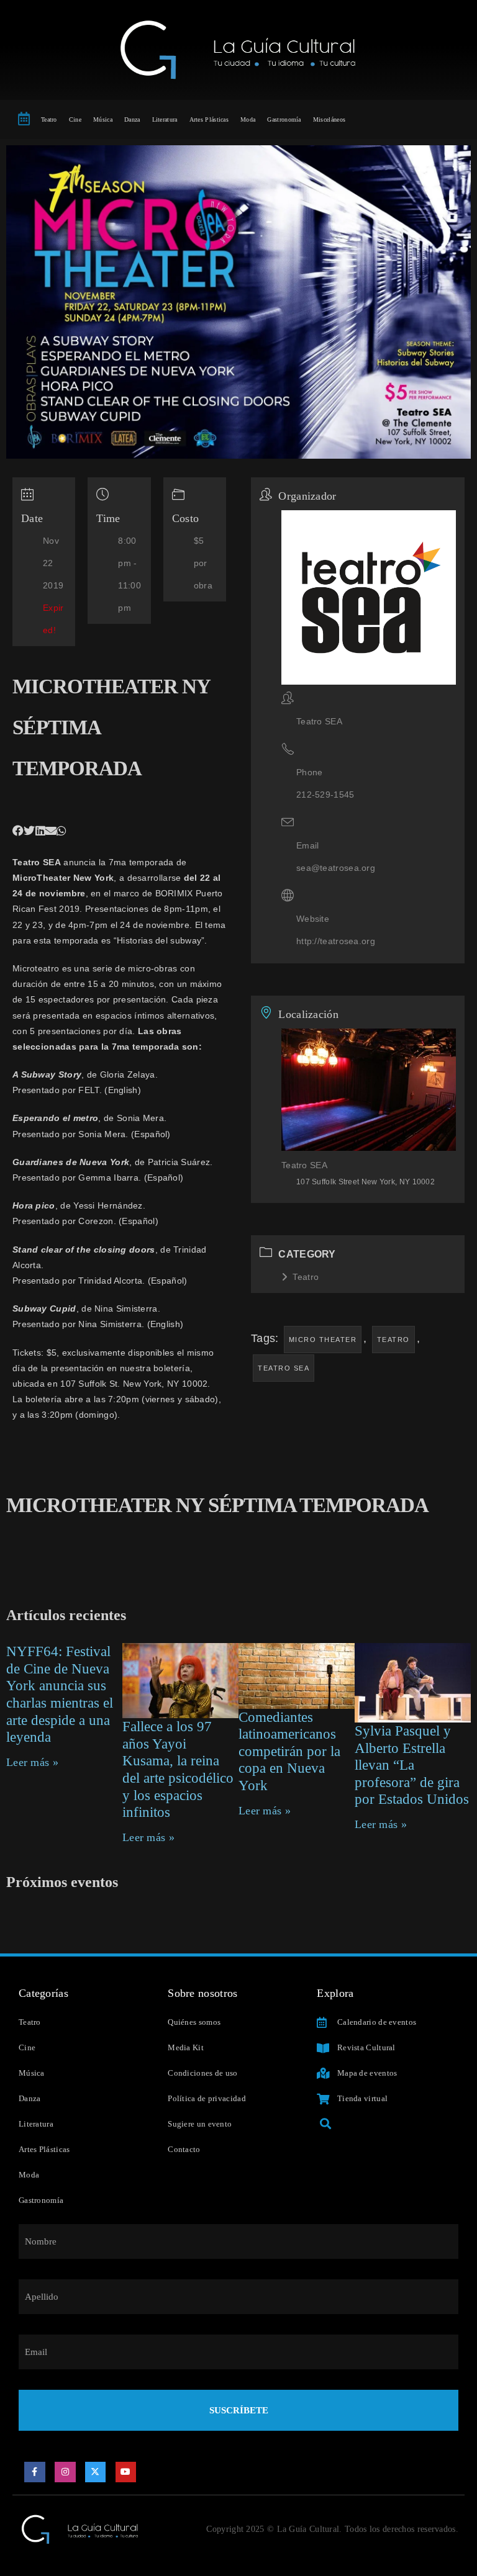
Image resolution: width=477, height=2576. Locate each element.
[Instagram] (65, 2472)
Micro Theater (323, 1340)
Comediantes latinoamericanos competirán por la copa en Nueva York (289, 1751)
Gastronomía (284, 119)
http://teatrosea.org (336, 941)
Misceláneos (329, 119)
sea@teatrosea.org (336, 868)
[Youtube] (126, 2472)
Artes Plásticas (209, 119)
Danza (132, 119)
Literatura (165, 119)
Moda (248, 119)
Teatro (49, 119)
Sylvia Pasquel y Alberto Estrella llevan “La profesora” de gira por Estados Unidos (412, 1765)
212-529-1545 (325, 795)
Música (103, 119)
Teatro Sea (284, 1368)
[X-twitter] (96, 2472)
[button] (18, 831)
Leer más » (32, 1762)
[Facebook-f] (35, 2472)
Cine (75, 119)
